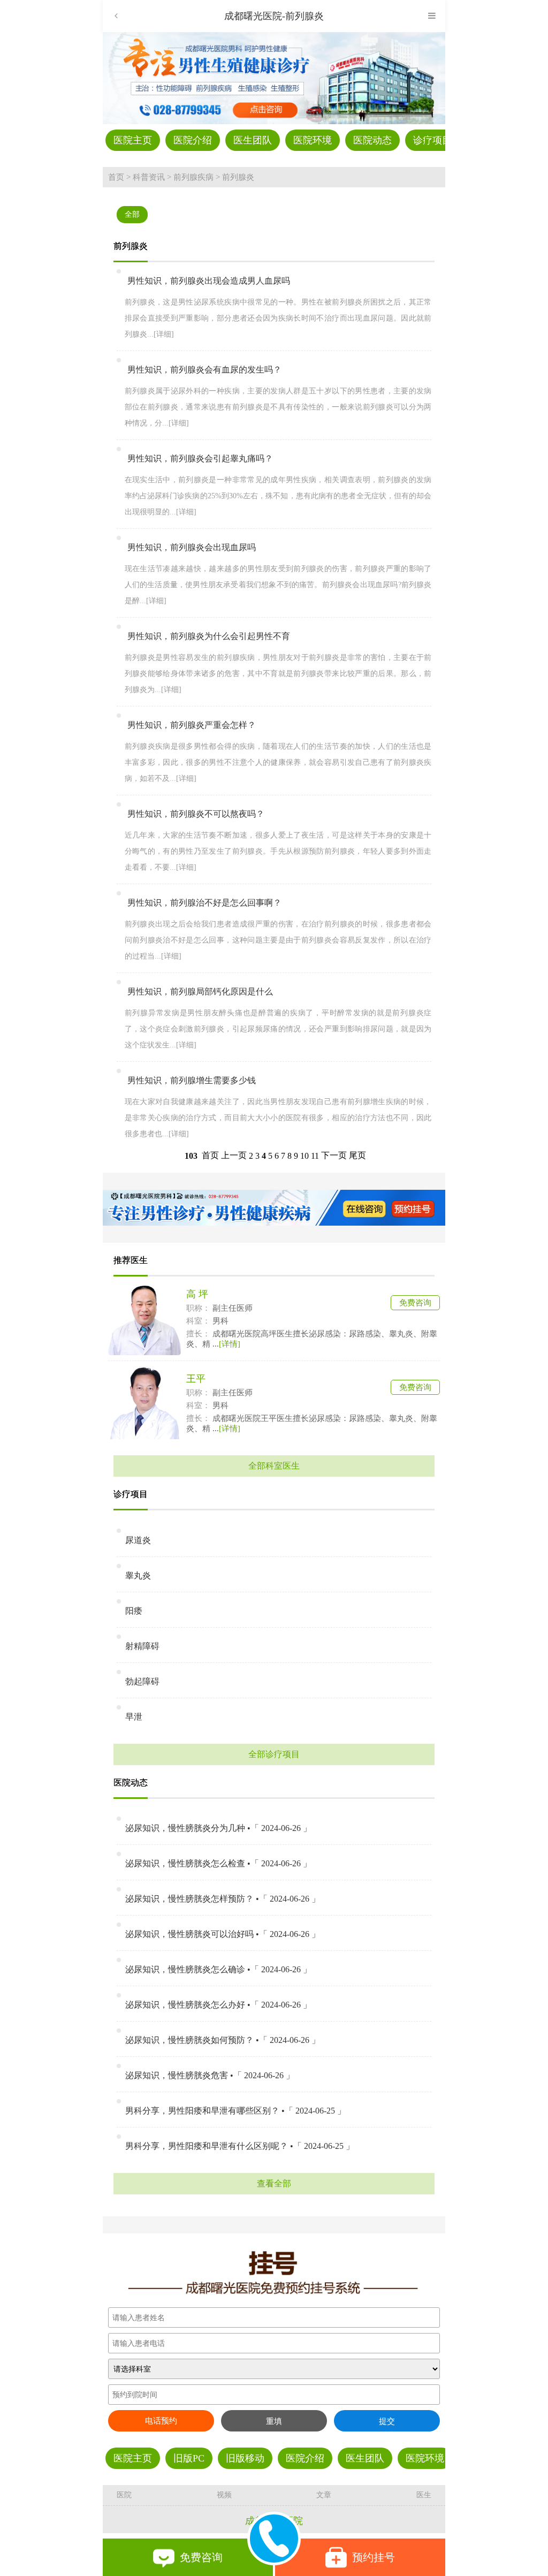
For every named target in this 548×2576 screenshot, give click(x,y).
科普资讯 (149, 177)
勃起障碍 (142, 1681)
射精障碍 (142, 1646)
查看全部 (274, 2183)
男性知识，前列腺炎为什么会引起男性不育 (209, 636)
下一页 (334, 1155)
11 (315, 1156)
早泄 (134, 1717)
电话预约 (161, 2421)
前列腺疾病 (193, 177)
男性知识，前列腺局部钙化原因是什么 (200, 991)
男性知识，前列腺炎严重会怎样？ (192, 725)
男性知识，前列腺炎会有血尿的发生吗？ (204, 370)
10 (305, 1156)
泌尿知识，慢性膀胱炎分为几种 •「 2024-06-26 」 (218, 1828)
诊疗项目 (432, 140)
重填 (274, 2421)
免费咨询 (415, 1303)
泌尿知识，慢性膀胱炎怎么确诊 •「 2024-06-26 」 (218, 1969)
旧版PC (189, 2458)
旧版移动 (245, 2458)
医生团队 (253, 140)
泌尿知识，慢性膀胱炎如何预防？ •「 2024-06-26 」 (223, 2040)
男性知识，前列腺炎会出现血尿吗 (192, 547)
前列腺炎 (238, 177)
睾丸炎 (138, 1575)
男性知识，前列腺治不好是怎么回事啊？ (204, 903)
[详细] (164, 334)
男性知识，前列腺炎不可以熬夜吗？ (196, 814)
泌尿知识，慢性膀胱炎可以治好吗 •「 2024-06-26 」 (223, 1934)
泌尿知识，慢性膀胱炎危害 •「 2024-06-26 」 (210, 2075)
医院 (124, 2495)
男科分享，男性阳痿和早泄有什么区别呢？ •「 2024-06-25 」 (240, 2146)
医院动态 (372, 140)
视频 (224, 2495)
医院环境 (313, 140)
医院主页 (133, 140)
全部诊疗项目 (274, 1754)
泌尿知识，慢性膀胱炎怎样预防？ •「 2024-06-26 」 (223, 1899)
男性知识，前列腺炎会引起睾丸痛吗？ (200, 458)
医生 (424, 2495)
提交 (387, 2421)
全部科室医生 (274, 1466)
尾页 (357, 1155)
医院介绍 (193, 140)
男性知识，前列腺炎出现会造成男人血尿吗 (209, 281)
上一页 (234, 1155)
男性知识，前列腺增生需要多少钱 (192, 1080)
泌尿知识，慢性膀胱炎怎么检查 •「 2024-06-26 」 (218, 1863)
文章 (324, 2495)
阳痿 (134, 1611)
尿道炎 (138, 1540)
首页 (116, 177)
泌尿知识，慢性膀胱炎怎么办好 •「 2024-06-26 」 (218, 2005)
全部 (132, 214)
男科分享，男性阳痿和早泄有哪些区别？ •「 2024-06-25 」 (235, 2111)
